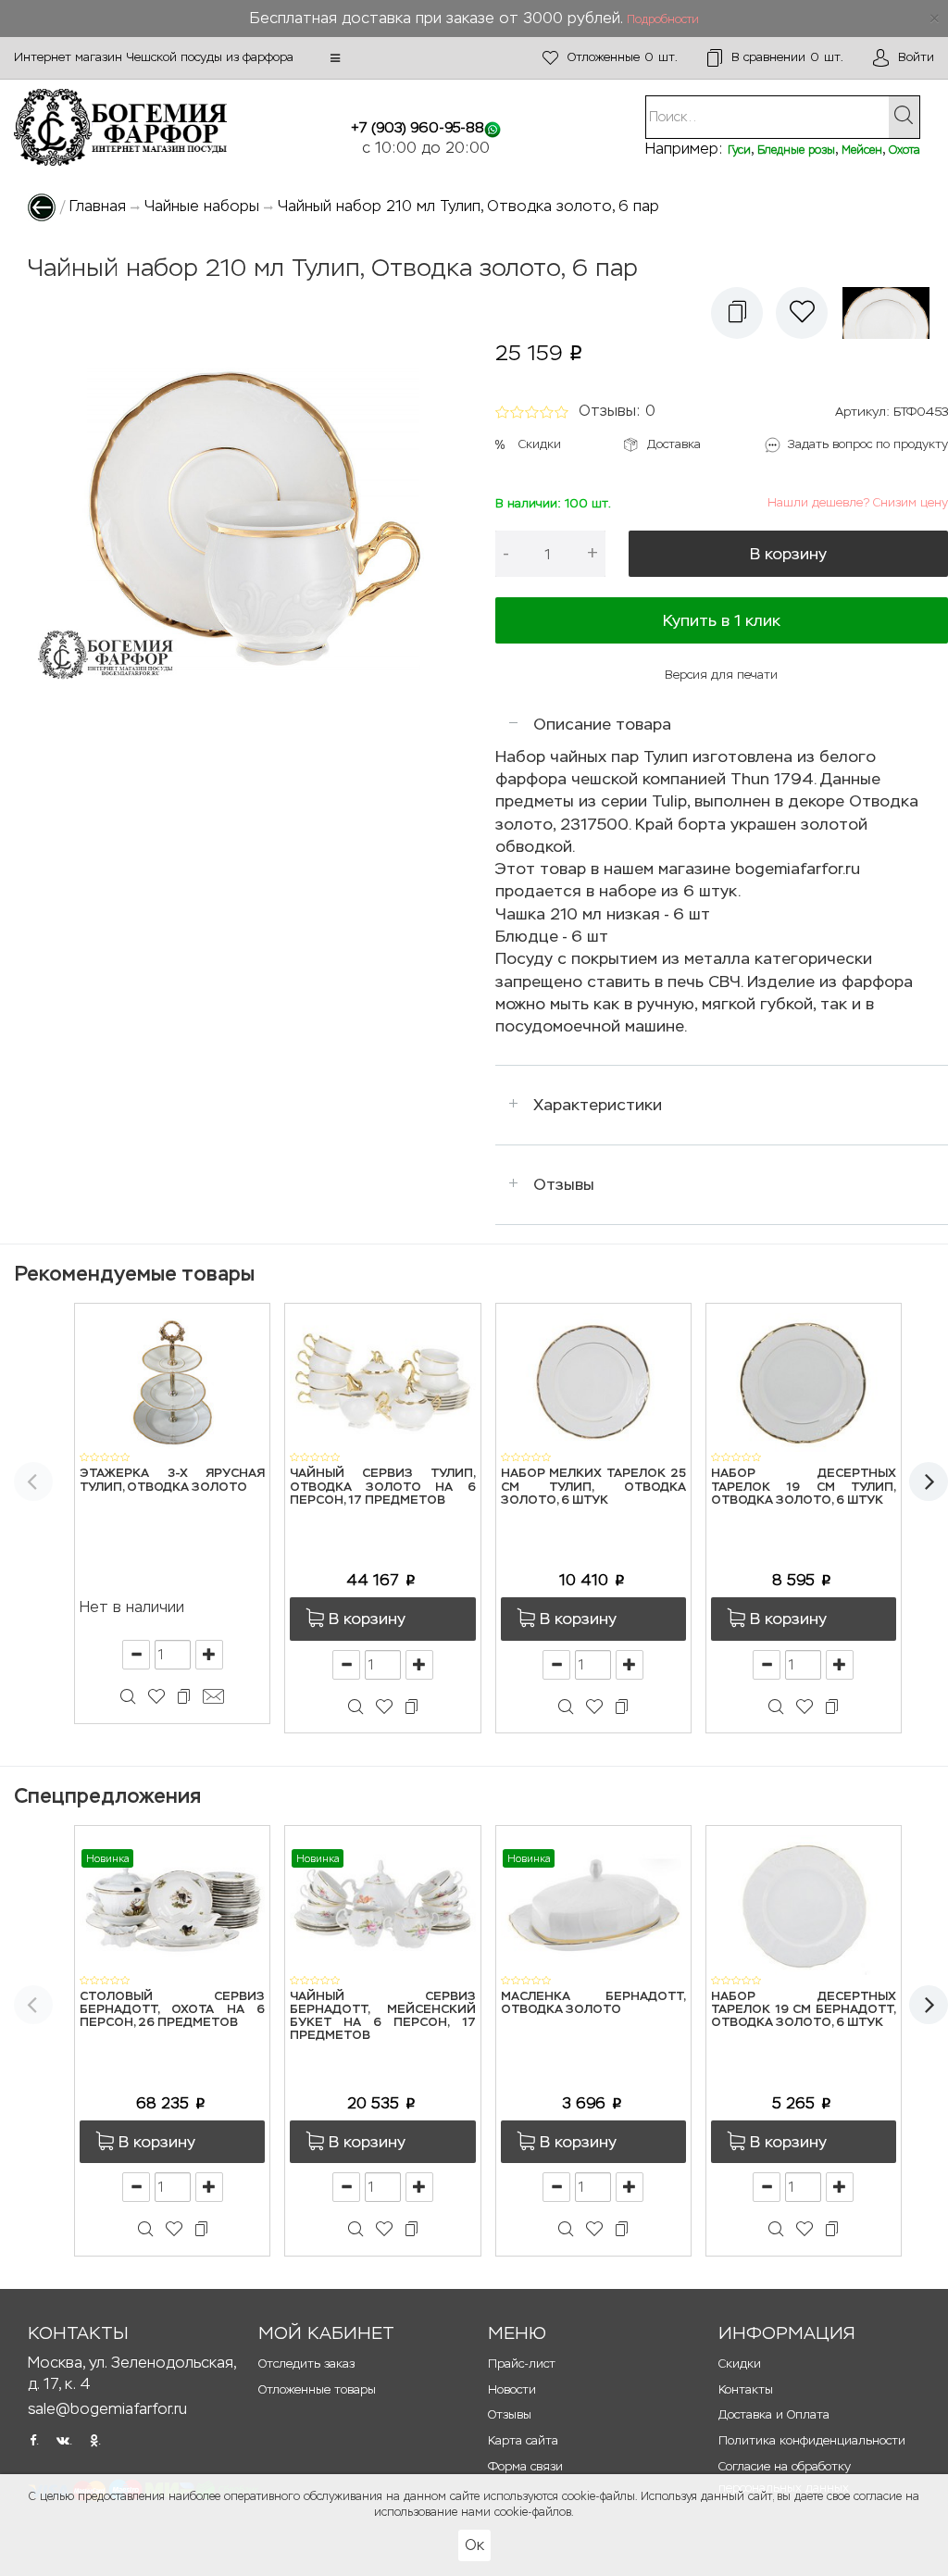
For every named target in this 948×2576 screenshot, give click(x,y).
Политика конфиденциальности (812, 2440)
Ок (474, 2545)
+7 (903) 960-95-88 (418, 127)
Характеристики (598, 1105)
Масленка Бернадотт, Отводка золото (593, 2003)
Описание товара (602, 724)
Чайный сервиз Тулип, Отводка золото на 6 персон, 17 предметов (382, 1487)
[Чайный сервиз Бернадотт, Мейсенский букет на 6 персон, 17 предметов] (382, 1904)
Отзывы (564, 1184)
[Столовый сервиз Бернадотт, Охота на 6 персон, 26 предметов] (172, 1904)
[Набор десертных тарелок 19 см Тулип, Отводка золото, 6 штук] (804, 1381)
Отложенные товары (317, 2389)
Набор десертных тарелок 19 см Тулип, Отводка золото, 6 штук (804, 1487)
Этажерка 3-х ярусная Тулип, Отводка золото (172, 1480)
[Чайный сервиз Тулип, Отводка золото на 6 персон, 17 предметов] (382, 1381)
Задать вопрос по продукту (868, 444)
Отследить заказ (306, 2363)
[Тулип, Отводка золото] (891, 313)
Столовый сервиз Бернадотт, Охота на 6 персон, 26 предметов (172, 2010)
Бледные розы (796, 150)
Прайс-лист (522, 2363)
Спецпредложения (107, 1796)
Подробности (663, 19)
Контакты (746, 2389)
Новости (512, 2389)
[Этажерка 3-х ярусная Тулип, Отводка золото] (172, 1381)
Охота (904, 150)
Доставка (674, 444)
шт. (623, 57)
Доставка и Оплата (774, 2414)
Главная (98, 206)
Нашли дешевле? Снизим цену (858, 502)
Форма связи (525, 2466)
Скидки (540, 444)
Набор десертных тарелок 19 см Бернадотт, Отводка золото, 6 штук (804, 2010)
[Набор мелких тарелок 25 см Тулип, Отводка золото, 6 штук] (593, 1381)
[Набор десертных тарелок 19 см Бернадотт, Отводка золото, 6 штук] (804, 1904)
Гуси (739, 150)
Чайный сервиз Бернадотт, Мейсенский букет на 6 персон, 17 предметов (382, 2017)
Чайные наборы (202, 206)
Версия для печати (721, 675)
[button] (335, 58)
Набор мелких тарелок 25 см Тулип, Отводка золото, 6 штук (593, 1487)
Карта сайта (523, 2440)
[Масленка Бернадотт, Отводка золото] (593, 1904)
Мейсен (862, 150)
